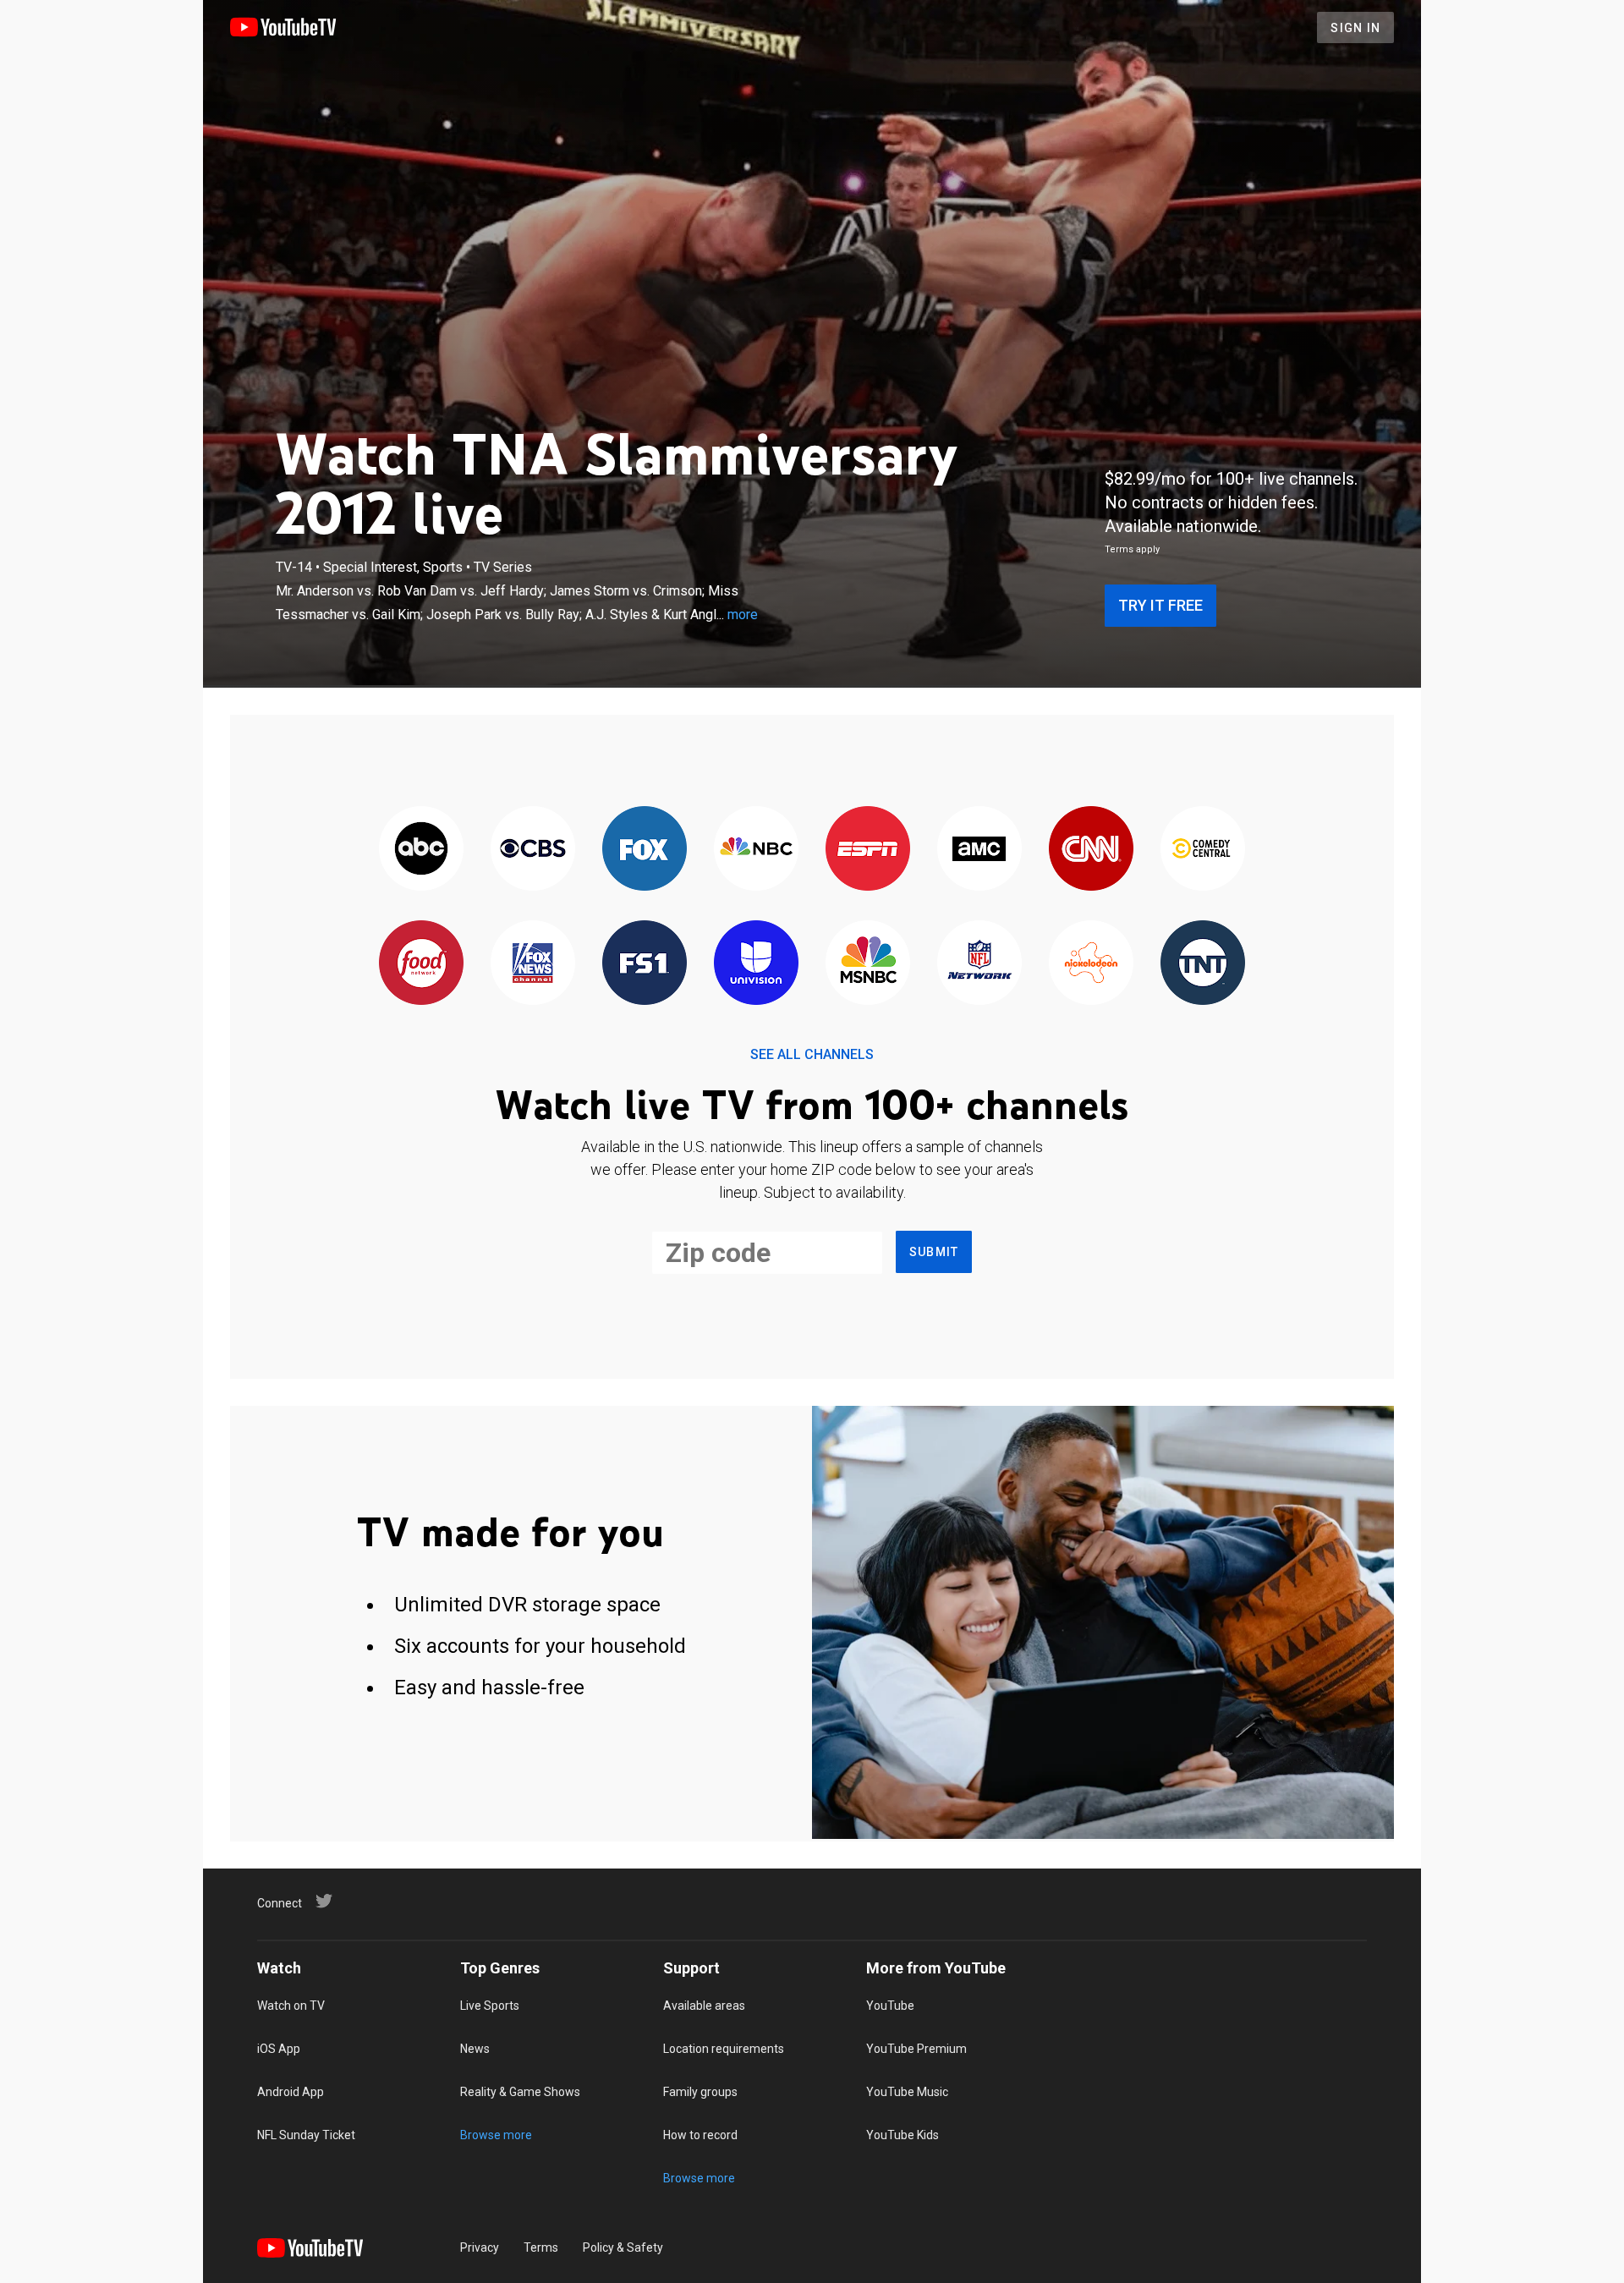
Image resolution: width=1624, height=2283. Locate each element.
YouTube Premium (916, 2049)
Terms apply (1132, 549)
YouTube (890, 2006)
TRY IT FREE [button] (1160, 605)
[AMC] (979, 850)
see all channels (812, 1054)
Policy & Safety (623, 2247)
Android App (291, 2092)
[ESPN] (868, 850)
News (475, 2049)
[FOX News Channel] (533, 964)
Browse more (496, 2135)
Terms (541, 2247)
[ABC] (421, 850)
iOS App (279, 2049)
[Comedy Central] (1203, 850)
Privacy (480, 2247)
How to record (700, 2135)
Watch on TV (291, 2006)
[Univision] (756, 964)
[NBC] (756, 850)
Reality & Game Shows (520, 2092)
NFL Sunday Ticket (306, 2135)
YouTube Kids (903, 2135)
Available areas (704, 2006)
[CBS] (533, 850)
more (743, 615)
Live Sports (490, 2006)
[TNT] (1203, 964)
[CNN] (1091, 850)
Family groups (700, 2092)
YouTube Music (907, 2092)
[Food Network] (421, 964)
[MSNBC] (868, 964)
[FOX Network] (645, 850)
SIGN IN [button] (1355, 28)
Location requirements (724, 2049)
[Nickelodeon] (1091, 964)
